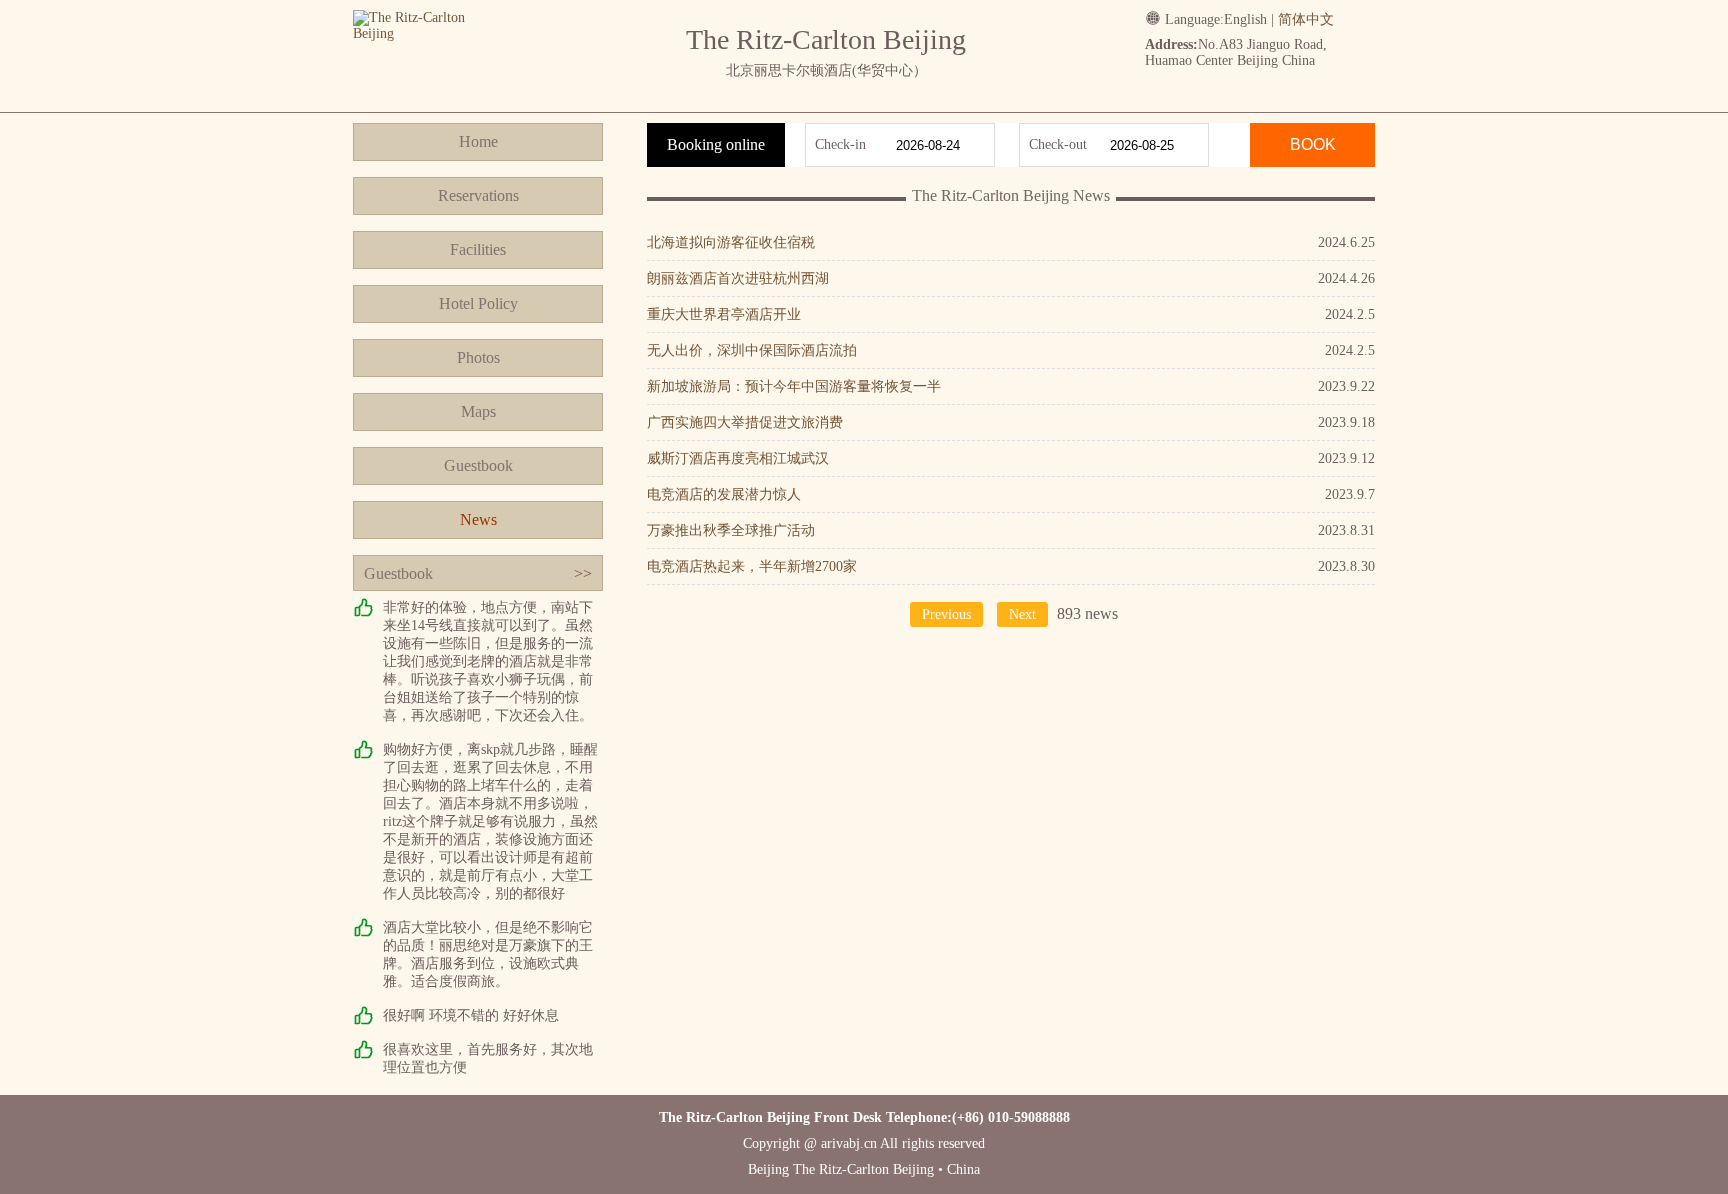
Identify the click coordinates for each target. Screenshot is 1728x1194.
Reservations (478, 195)
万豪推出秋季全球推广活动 (731, 530)
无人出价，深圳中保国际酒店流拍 (752, 350)
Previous (946, 614)
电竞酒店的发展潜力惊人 (724, 494)
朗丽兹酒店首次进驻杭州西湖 (738, 278)
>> (583, 573)
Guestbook (478, 465)
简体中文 (1306, 19)
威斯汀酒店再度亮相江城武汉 (738, 458)
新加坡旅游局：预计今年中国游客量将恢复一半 (794, 386)
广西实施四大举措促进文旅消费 (745, 422)
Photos (478, 357)
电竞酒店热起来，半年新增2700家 (752, 566)
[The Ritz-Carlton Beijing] (430, 33)
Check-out (1058, 144)
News (478, 519)
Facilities (478, 249)
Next (1022, 614)
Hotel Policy (478, 303)
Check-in (840, 144)
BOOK (1313, 144)
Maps (478, 411)
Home (478, 141)
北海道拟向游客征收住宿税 (731, 242)
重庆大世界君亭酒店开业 (724, 314)
